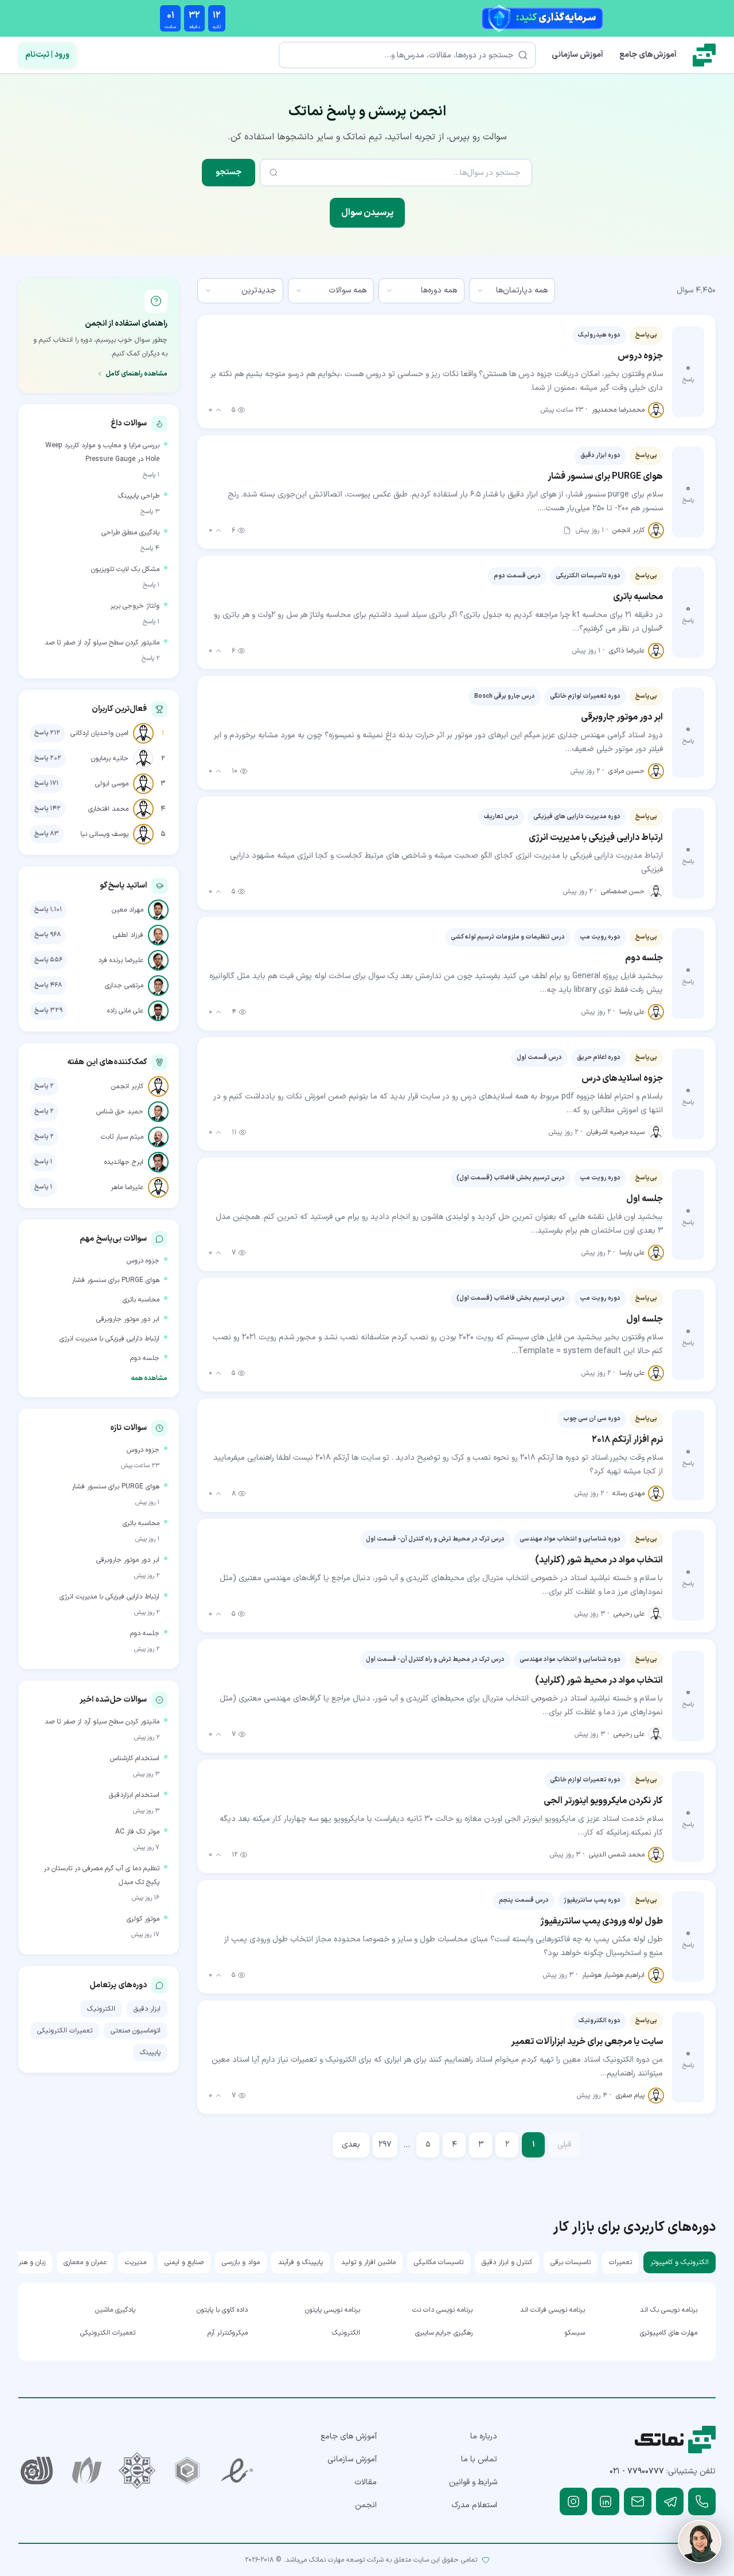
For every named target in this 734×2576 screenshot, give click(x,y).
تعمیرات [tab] (620, 2262)
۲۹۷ (385, 2145)
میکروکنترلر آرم (228, 2333)
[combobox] (512, 291)
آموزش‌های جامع (648, 55)
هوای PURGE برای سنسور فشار (116, 1280)
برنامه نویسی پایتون (333, 2310)
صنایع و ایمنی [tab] (184, 2262)
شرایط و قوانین (473, 2482)
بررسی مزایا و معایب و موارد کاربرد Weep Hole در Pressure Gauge (102, 452)
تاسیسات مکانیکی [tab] (439, 2262)
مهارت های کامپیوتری (669, 2333)
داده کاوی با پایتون (222, 2310)
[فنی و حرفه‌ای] (37, 2471)
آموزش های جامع (349, 2436)
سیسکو (575, 2333)
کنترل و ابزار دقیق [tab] (507, 2262)
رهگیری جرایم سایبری (444, 2333)
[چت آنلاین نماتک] (700, 2542)
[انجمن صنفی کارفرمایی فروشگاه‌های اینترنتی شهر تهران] (137, 2471)
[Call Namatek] (702, 2501)
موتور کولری (143, 1919)
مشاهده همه (149, 1378)
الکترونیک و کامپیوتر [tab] (680, 2262)
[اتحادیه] (188, 2471)
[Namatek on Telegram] (670, 2501)
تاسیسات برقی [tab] (571, 2262)
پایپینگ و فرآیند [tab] (300, 2262)
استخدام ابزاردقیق (134, 1795)
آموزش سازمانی (577, 55)
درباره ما (484, 2436)
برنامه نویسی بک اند (669, 2310)
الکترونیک (101, 2009)
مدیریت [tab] (136, 2262)
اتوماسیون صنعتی (136, 2031)
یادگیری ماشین (115, 2310)
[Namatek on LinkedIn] (606, 2501)
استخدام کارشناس (135, 1758)
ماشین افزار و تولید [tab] (368, 2262)
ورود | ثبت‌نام (47, 55)
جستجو (229, 172)
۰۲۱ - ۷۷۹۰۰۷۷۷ (637, 2471)
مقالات (366, 2482)
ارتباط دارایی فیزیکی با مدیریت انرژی (110, 1339)
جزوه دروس (143, 1261)
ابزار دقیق (147, 2009)
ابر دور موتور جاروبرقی (128, 1319)
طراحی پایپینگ (139, 496)
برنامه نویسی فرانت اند (553, 2310)
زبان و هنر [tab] (32, 2262)
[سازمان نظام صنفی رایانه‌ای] (87, 2471)
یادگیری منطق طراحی (130, 533)
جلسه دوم (145, 1358)
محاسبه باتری (141, 1300)
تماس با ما (479, 2459)
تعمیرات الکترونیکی (65, 2031)
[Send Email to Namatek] (638, 2501)
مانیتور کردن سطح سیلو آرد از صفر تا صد (102, 643)
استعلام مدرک (474, 2505)
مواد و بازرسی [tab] (241, 2262)
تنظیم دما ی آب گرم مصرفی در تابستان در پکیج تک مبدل (101, 1875)
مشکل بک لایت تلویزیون (125, 569)
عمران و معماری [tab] (85, 2262)
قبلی (564, 2145)
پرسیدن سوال (367, 213)
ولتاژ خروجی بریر (135, 606)
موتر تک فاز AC (137, 1832)
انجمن (366, 2505)
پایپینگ (150, 2053)
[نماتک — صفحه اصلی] (704, 55)
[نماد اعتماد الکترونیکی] (237, 2471)
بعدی (351, 2145)
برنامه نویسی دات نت (442, 2310)
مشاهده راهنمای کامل (136, 374)
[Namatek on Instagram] (573, 2501)
